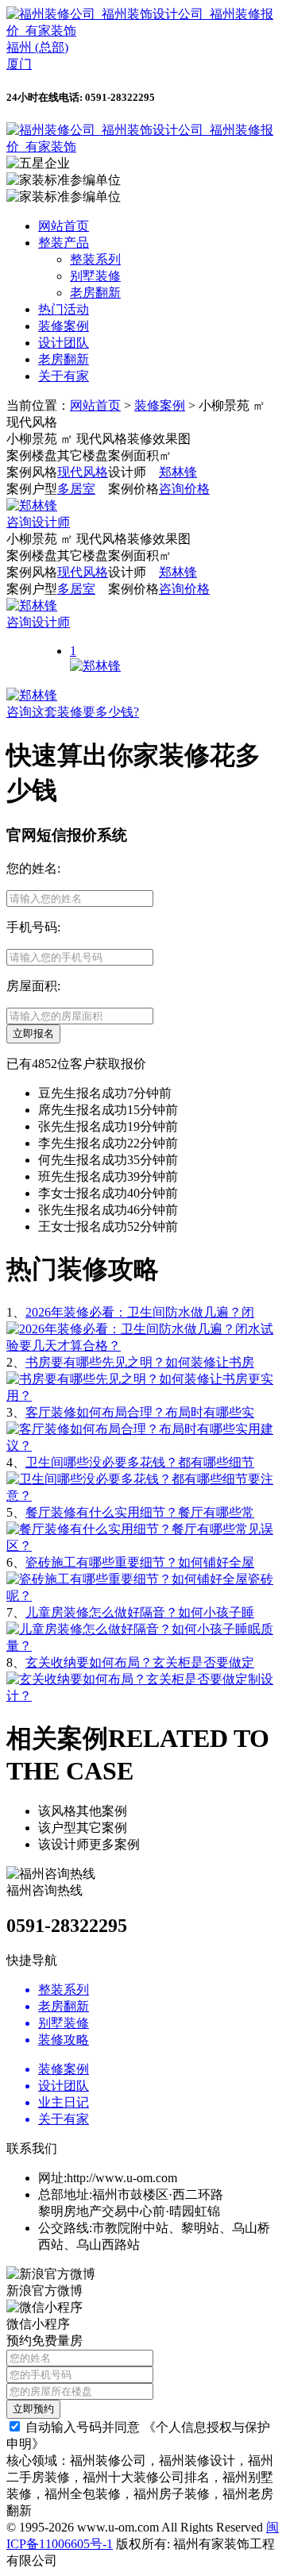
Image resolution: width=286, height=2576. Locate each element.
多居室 (76, 489)
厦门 (19, 64)
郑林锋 (178, 472)
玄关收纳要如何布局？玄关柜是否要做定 (140, 1662)
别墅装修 (95, 276)
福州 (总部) (37, 47)
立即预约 (33, 2409)
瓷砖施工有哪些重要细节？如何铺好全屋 (140, 1562)
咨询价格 (184, 489)
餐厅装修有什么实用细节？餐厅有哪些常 (140, 1512)
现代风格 (83, 472)
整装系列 (95, 259)
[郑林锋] (32, 505)
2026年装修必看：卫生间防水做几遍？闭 (140, 1312)
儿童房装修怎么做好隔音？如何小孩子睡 (140, 1612)
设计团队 (64, 343)
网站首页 (64, 226)
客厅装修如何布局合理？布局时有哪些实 (140, 1412)
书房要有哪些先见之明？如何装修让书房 (140, 1362)
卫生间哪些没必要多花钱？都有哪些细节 (140, 1462)
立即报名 (33, 1033)
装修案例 (64, 326)
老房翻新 (95, 293)
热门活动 (64, 309)
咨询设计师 (38, 522)
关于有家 (64, 376)
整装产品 (64, 243)
